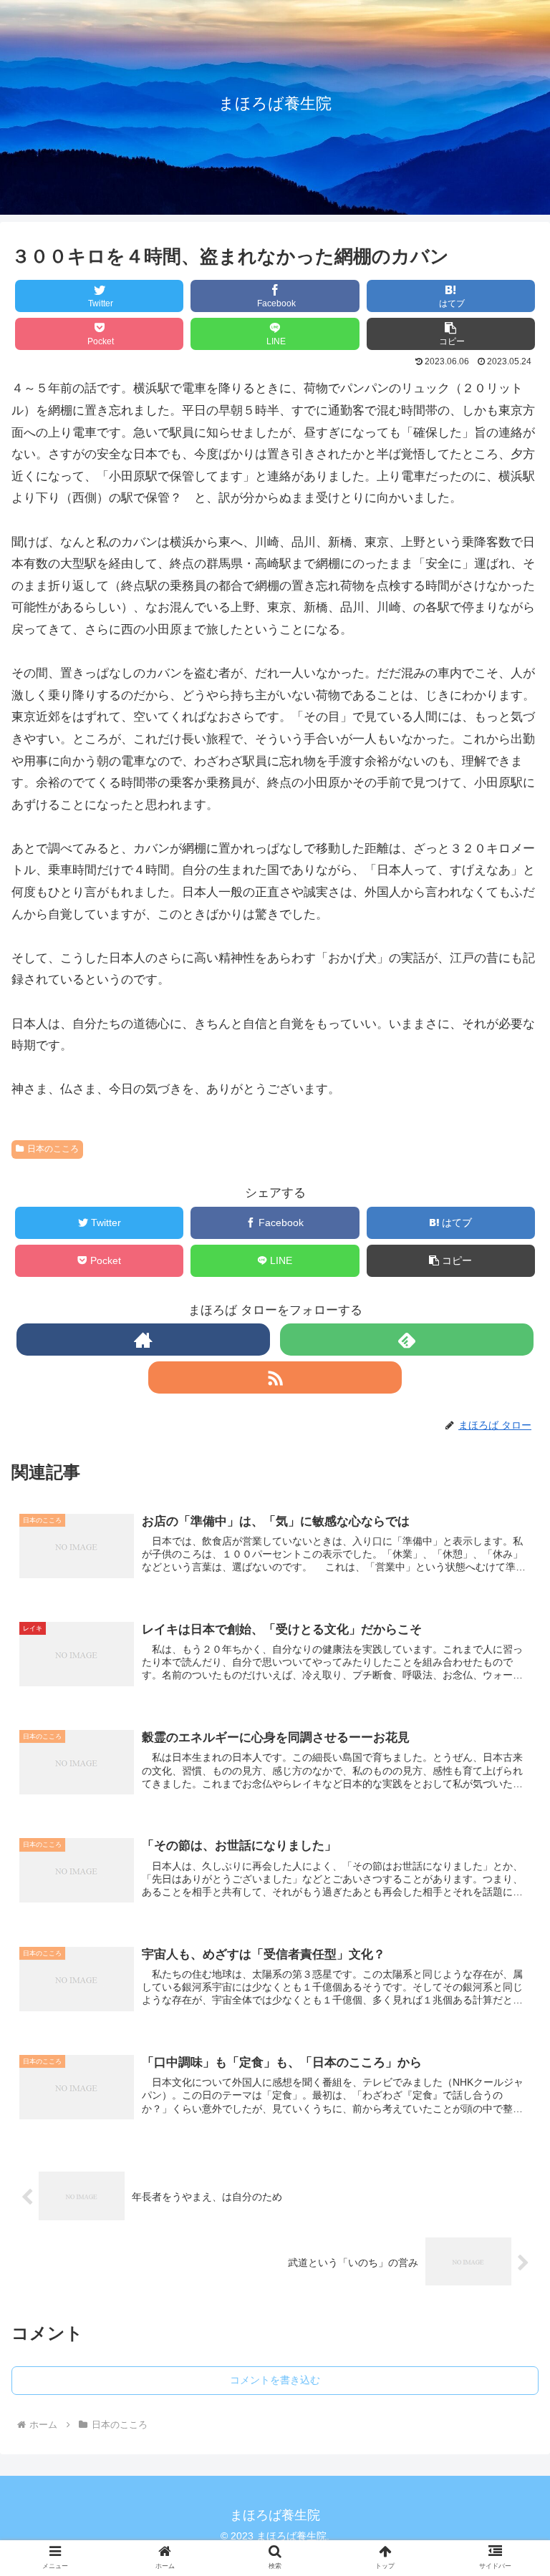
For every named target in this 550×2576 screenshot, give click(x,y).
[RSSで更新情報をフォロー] (275, 1377)
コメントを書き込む (275, 2380)
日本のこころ (53, 1149)
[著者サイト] (143, 1340)
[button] (508, 1710)
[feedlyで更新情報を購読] (406, 1340)
